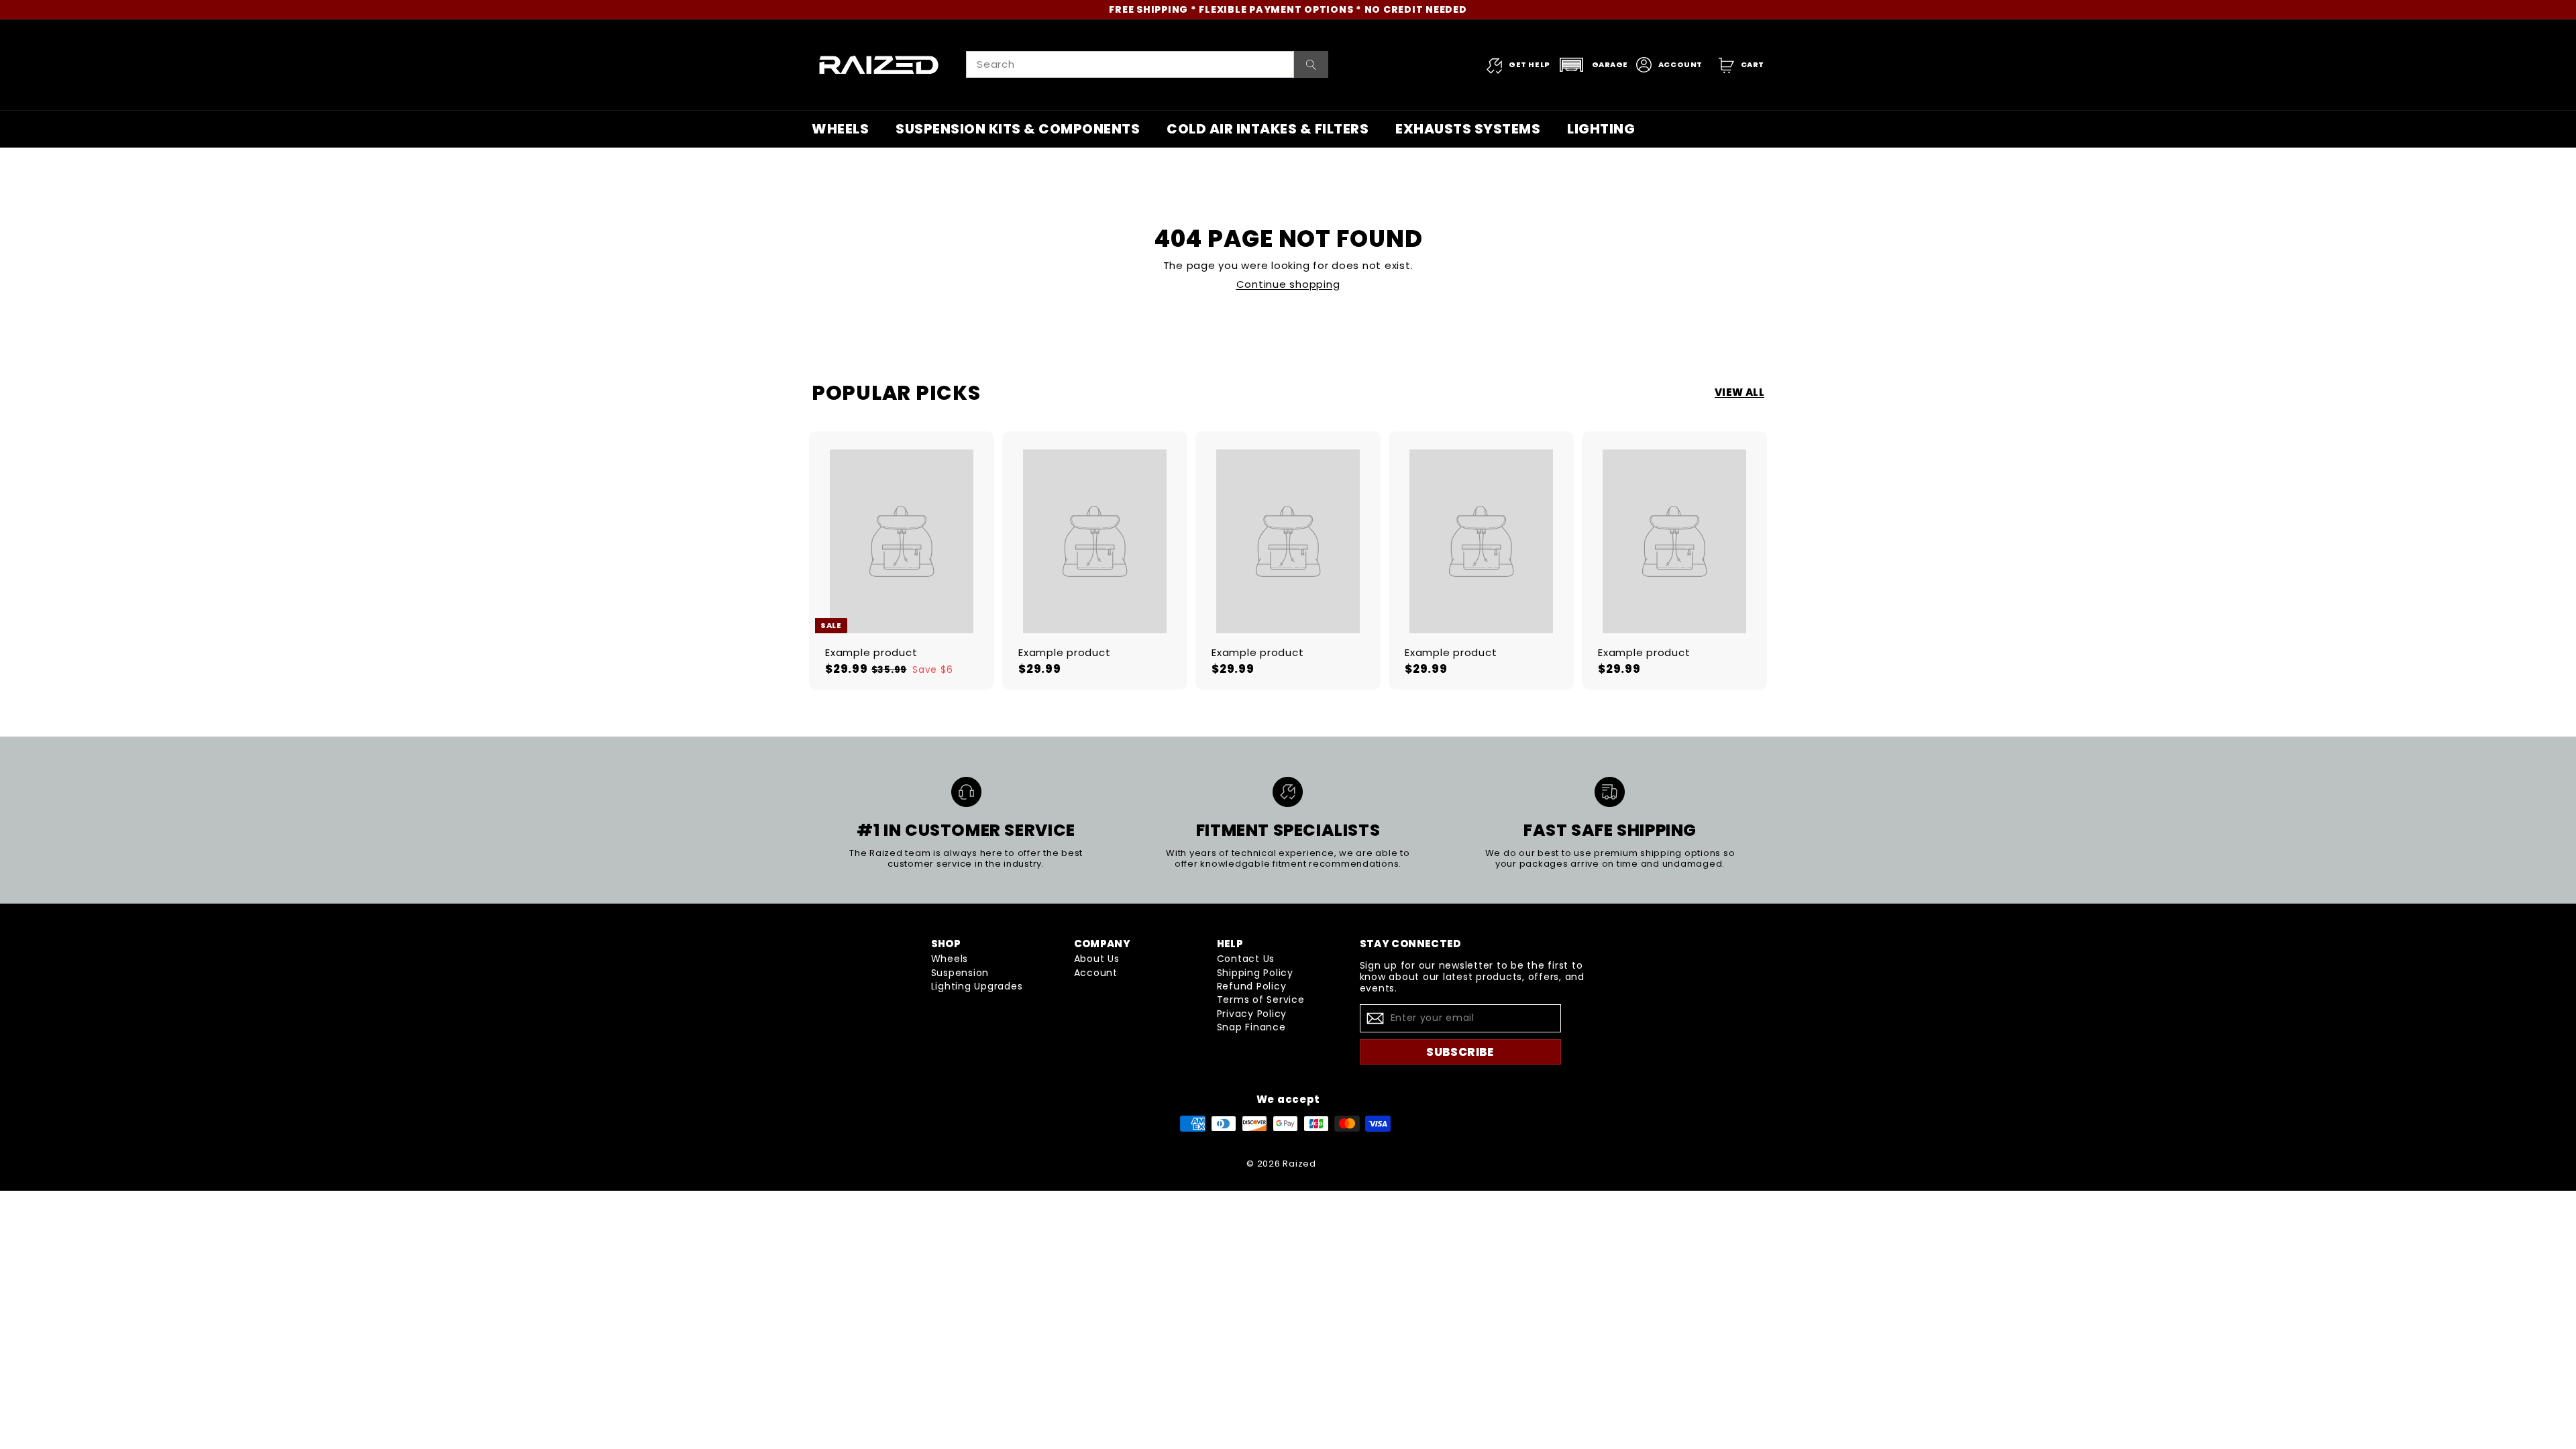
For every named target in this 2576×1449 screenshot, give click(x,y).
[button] (1593, 65)
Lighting (1601, 129)
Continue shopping (1288, 284)
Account (1096, 973)
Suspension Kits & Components (1018, 129)
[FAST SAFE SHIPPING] (1610, 792)
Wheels (840, 129)
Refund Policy (1252, 986)
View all (1739, 392)
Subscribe (1460, 1052)
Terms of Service (1261, 1000)
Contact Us (1246, 959)
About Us (1097, 959)
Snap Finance (1251, 1027)
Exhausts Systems (1468, 129)
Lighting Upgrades (977, 986)
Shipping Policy (1255, 973)
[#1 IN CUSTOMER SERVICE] (966, 792)
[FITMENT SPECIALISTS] (1288, 792)
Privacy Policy (1252, 1014)
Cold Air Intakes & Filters (1268, 129)
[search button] (1311, 64)
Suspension (960, 973)
